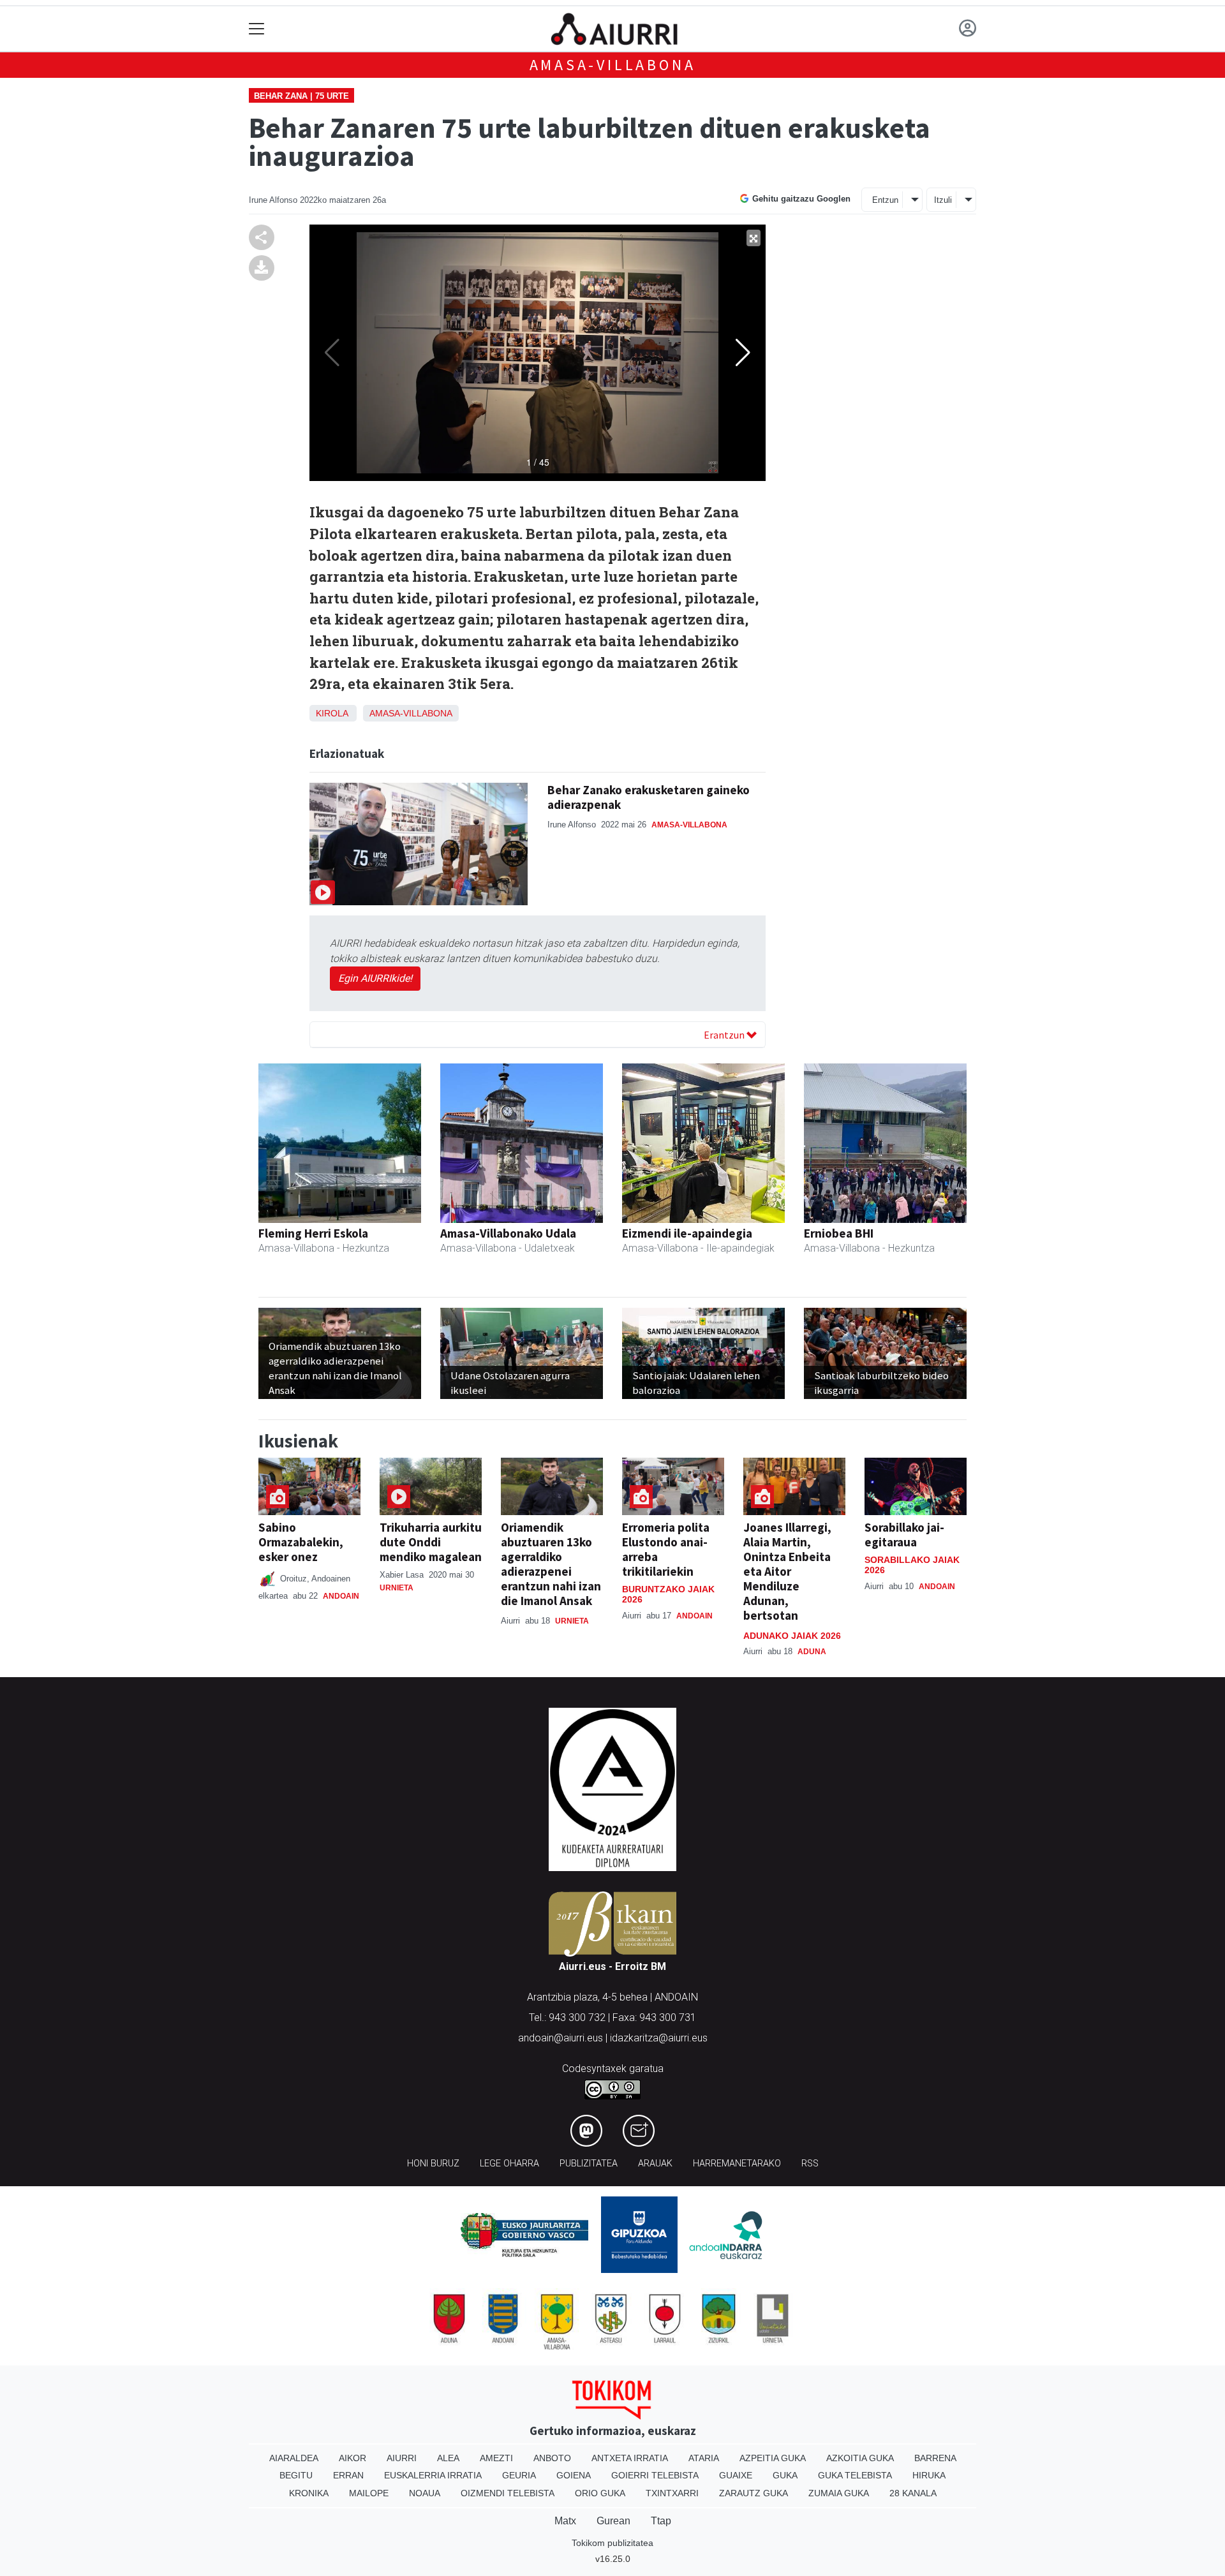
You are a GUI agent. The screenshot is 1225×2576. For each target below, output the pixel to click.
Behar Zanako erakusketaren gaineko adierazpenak (649, 797)
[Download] (262, 267)
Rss (810, 2164)
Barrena (935, 2458)
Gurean (613, 2521)
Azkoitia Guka (860, 2458)
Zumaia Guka (839, 2493)
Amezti (496, 2458)
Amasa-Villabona (613, 65)
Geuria (519, 2475)
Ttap (661, 2521)
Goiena (574, 2475)
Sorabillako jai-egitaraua (904, 1535)
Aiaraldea (294, 2458)
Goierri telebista (655, 2475)
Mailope (369, 2493)
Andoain (341, 1596)
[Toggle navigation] (257, 29)
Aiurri (402, 2458)
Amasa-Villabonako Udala (508, 1233)
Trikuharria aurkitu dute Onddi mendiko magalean (431, 1542)
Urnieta (397, 1588)
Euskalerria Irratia (433, 2475)
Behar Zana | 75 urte (301, 96)
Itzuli (943, 200)
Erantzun (725, 1035)
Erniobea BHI (839, 1233)
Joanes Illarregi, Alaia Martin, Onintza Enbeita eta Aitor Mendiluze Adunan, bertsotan (787, 1571)
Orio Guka (600, 2493)
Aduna (812, 1652)
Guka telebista (855, 2475)
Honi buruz (433, 2164)
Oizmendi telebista (508, 2493)
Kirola (332, 713)
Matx (565, 2521)
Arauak (655, 2164)
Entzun (885, 200)
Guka (785, 2475)
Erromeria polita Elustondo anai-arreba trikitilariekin (666, 1549)
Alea (448, 2458)
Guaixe (736, 2475)
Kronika (309, 2493)
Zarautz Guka (754, 2493)
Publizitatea (589, 2164)
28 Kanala (913, 2493)
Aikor (353, 2458)
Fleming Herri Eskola (313, 1233)
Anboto (552, 2458)
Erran (348, 2475)
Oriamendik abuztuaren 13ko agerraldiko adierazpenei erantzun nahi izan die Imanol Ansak (551, 1564)
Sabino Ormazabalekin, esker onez (301, 1542)
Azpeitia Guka (773, 2458)
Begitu (296, 2475)
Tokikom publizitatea (612, 2543)
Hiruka (929, 2475)
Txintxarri (672, 2493)
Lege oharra (509, 2164)
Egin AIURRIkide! (375, 978)
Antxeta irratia (630, 2458)
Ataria (704, 2458)
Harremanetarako (737, 2164)
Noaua (425, 2493)
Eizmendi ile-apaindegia (687, 1233)
